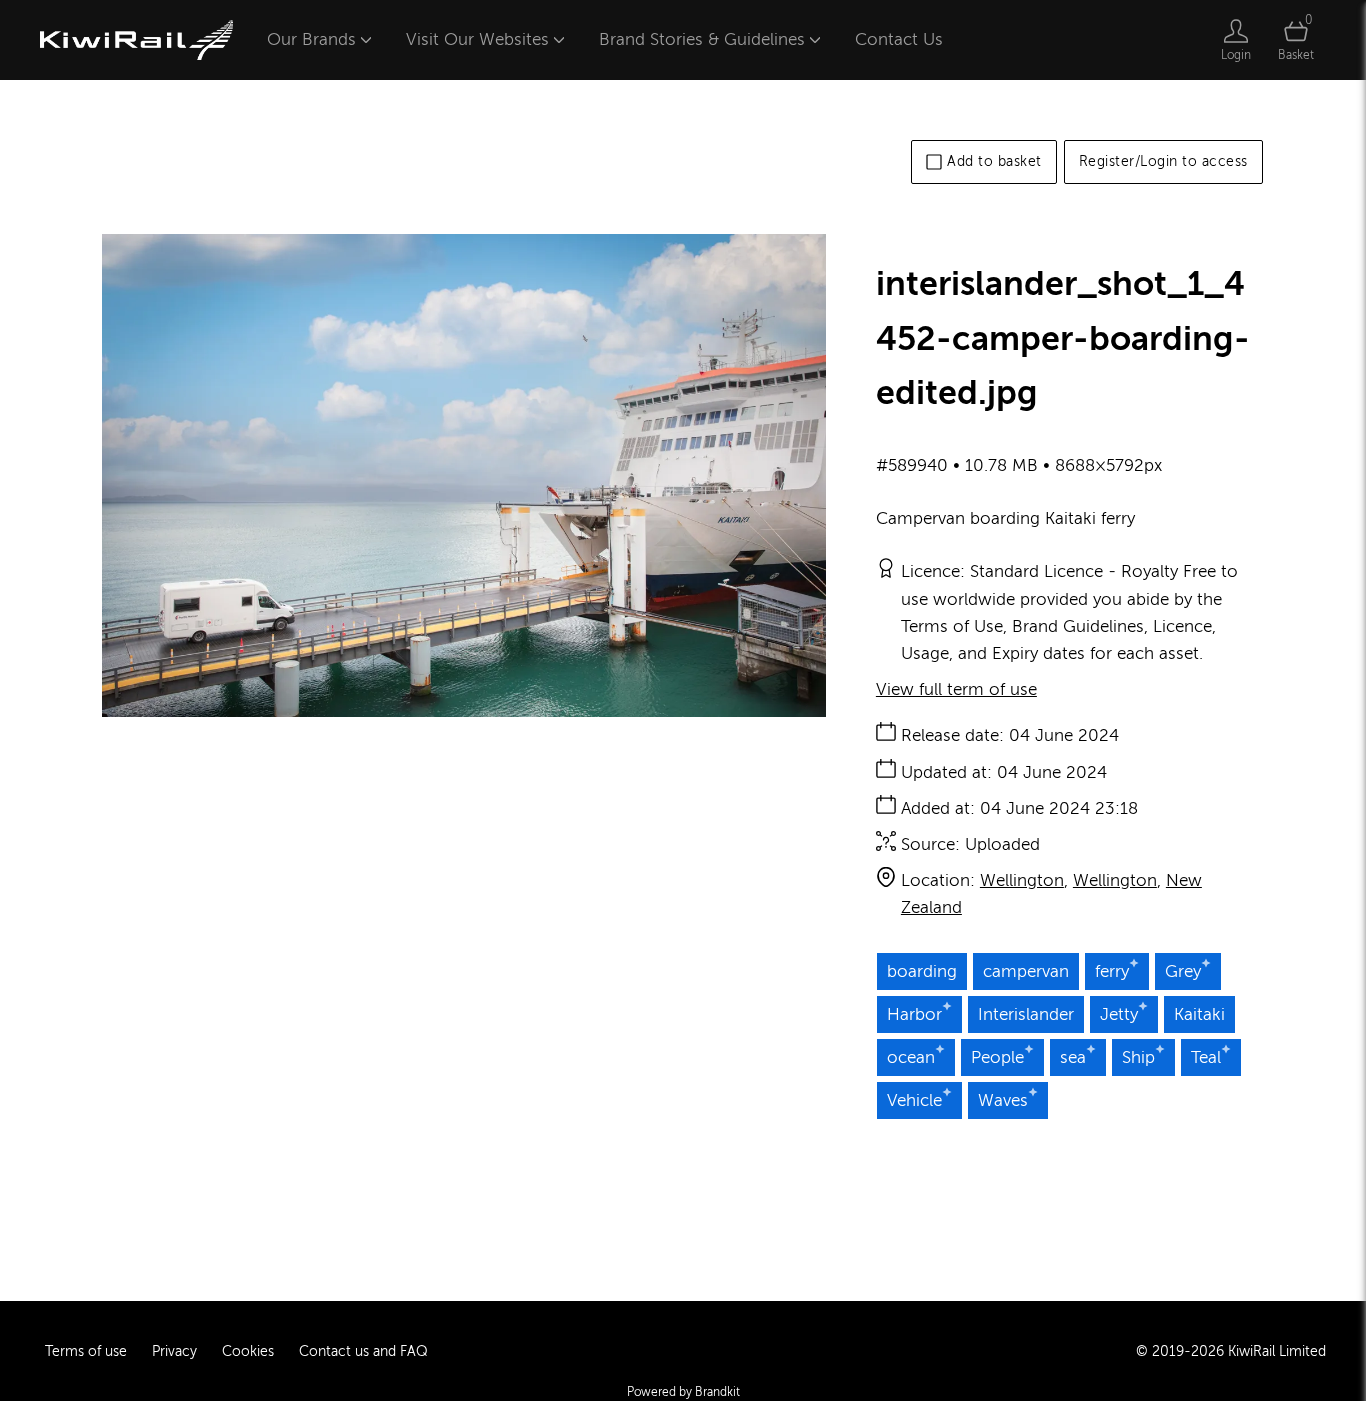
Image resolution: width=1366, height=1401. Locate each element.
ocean (911, 1057)
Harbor (914, 1014)
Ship (1138, 1057)
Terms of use (86, 1351)
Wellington (1022, 880)
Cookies (248, 1351)
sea (1073, 1057)
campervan (1026, 971)
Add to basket (994, 161)
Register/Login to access (1163, 161)
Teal (1206, 1057)
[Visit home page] (136, 40)
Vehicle (914, 1100)
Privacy (174, 1351)
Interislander (1026, 1014)
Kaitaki (1199, 1014)
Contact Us (899, 39)
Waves (1003, 1100)
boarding (922, 971)
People (997, 1057)
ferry (1112, 971)
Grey (1183, 971)
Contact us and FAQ (363, 1351)
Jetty (1119, 1014)
